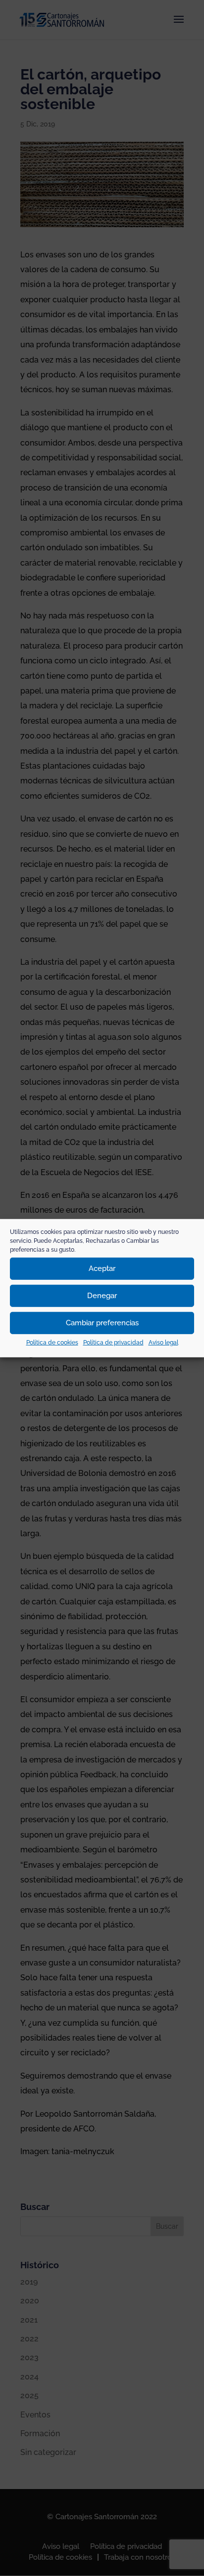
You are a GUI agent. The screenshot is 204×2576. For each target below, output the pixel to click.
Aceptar (102, 1268)
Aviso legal (163, 1342)
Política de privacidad (113, 1342)
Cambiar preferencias (102, 1323)
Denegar (102, 1296)
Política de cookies (52, 1342)
